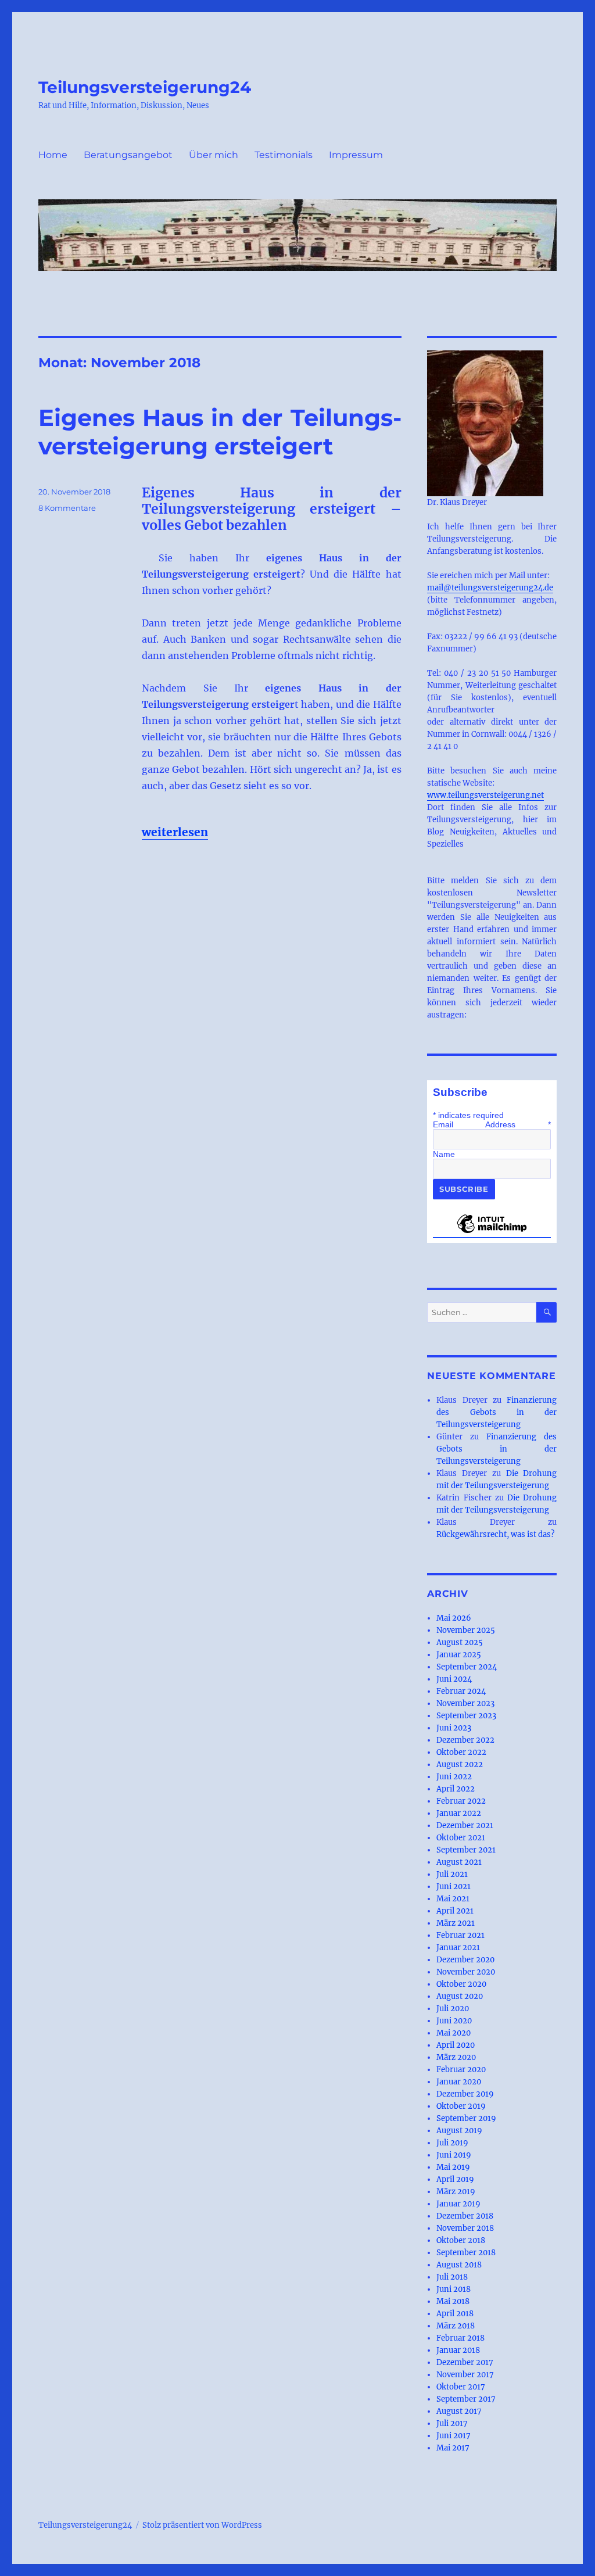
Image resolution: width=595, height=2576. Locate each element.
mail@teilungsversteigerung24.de (490, 588)
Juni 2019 (454, 2155)
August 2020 (460, 1996)
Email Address (492, 1124)
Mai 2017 (453, 2448)
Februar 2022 (461, 1801)
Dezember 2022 (465, 1740)
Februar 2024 (461, 1691)
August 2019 (459, 2131)
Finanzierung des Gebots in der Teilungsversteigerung (497, 1412)
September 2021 (466, 1850)
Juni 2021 (454, 1887)
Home (53, 155)
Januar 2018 (458, 2350)
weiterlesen (175, 832)
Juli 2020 (453, 2009)
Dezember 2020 (465, 1960)
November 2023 (465, 1703)
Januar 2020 (459, 2082)
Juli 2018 (452, 2277)
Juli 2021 (452, 1874)
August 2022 (460, 1764)
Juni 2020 (454, 2021)
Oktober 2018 (461, 2240)
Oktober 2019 (461, 2106)
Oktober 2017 (461, 2387)
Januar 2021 (458, 1948)
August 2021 (459, 1862)
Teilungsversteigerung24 (145, 87)
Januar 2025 (459, 1655)
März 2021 (456, 1923)
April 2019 (455, 2179)
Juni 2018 (454, 2289)
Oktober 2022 (461, 1752)
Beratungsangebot (128, 155)
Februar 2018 (460, 2338)
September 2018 (466, 2253)
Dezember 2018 (465, 2216)
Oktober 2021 (461, 1838)
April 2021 (455, 1911)
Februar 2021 (460, 1935)
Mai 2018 (453, 2301)
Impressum (356, 155)
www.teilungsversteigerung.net (485, 795)
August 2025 (460, 1642)
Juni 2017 (454, 2436)
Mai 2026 (454, 1618)
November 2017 (465, 2375)
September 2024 (467, 1667)
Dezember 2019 (465, 2094)
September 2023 (466, 1716)
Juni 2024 (454, 1679)
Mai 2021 (453, 1899)
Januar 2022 (459, 1813)
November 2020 (466, 1972)
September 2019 (466, 2118)
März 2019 (456, 2192)
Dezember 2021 (465, 1826)
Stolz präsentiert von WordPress (202, 2525)
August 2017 (459, 2411)
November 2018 (465, 2228)
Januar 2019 (458, 2204)
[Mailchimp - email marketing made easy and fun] (492, 1233)
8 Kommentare (67, 508)
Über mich (214, 155)
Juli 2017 (452, 2423)
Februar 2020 (461, 2070)
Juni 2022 (454, 1777)
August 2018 (459, 2265)
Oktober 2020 (461, 1984)
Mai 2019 (453, 2167)
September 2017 (466, 2399)
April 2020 (456, 2045)
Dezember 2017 (465, 2362)
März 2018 (456, 2326)
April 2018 (455, 2314)
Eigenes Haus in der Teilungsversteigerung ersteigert (220, 432)
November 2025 (466, 1630)
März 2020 (456, 2057)
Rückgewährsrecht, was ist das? (495, 1534)
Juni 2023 (454, 1728)
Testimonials (284, 155)
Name (444, 1154)
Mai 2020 (454, 2033)
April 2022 (456, 1789)
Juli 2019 (452, 2143)
